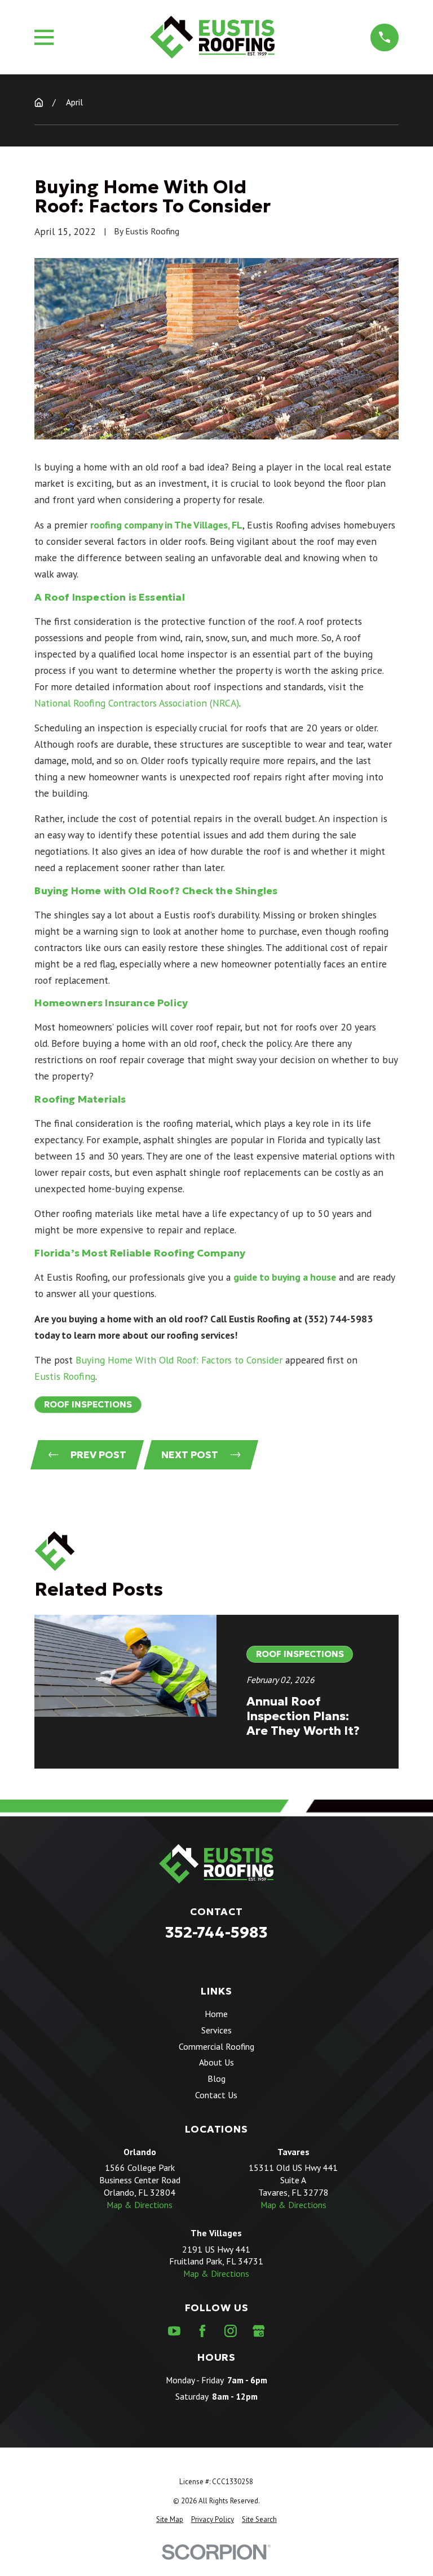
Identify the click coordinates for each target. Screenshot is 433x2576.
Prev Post (98, 1455)
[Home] (212, 37)
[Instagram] (231, 2331)
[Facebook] (202, 2331)
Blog (216, 2078)
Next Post (190, 1455)
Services (216, 2030)
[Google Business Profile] (259, 2331)
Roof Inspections (88, 1404)
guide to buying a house (285, 1277)
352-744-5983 (216, 1932)
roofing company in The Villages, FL (166, 525)
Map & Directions (140, 2205)
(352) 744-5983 (339, 1319)
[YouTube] (174, 2331)
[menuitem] (170, 2520)
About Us (216, 2062)
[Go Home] (39, 103)
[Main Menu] (44, 37)
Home (216, 2014)
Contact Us (216, 2095)
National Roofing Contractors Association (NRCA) (137, 703)
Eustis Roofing (65, 1376)
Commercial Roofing (216, 2046)
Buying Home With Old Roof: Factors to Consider (179, 1360)
